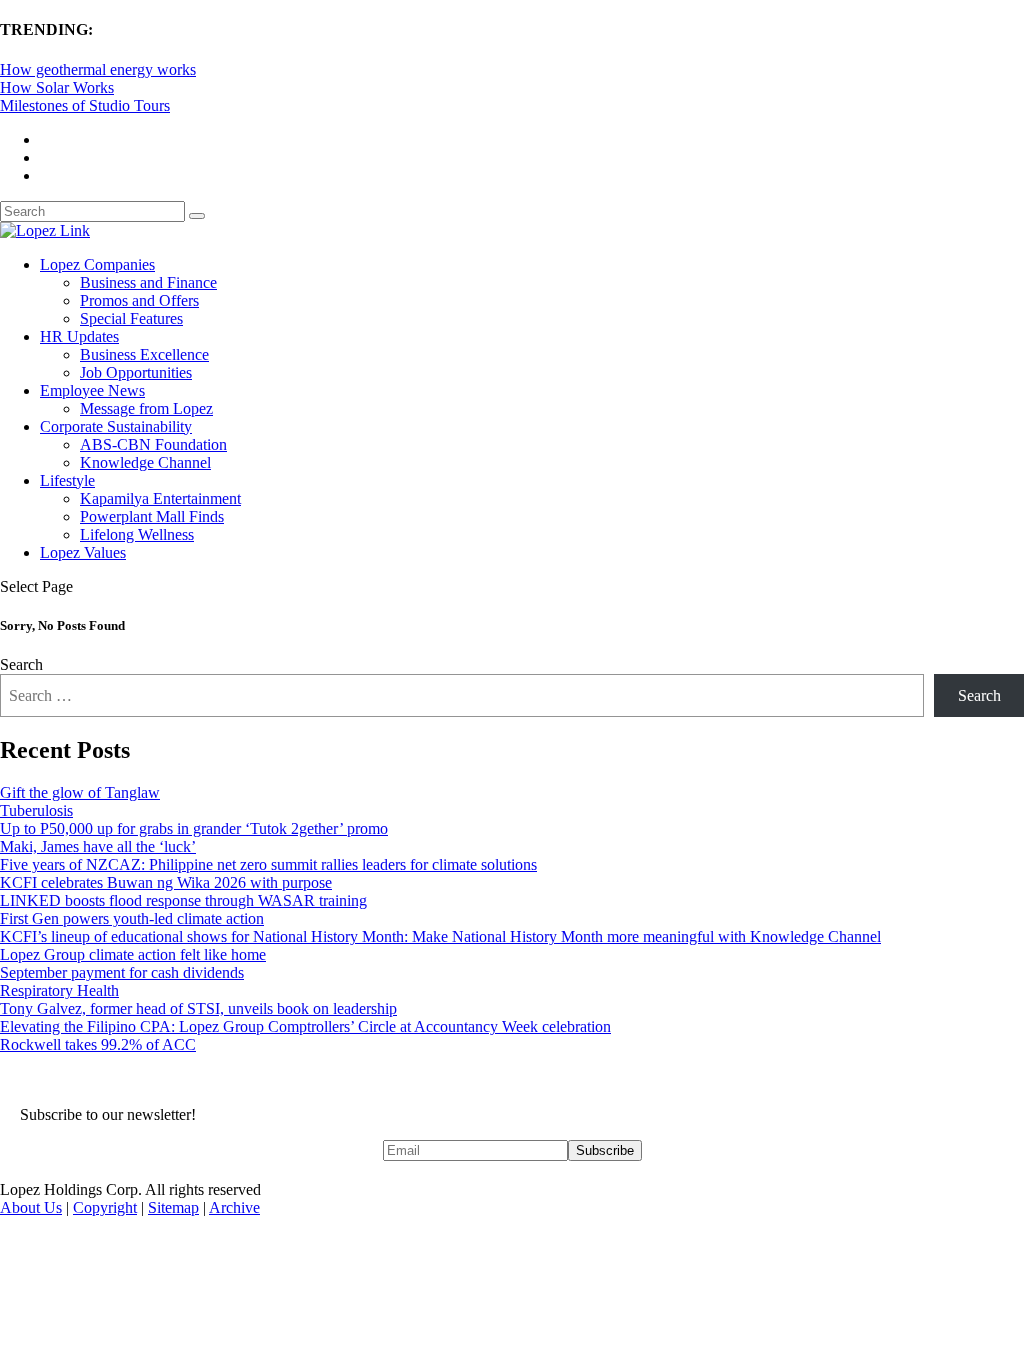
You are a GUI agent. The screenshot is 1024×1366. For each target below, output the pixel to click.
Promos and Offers (139, 300)
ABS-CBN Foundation (153, 444)
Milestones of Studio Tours (85, 105)
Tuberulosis (36, 810)
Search (21, 664)
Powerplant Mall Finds (152, 516)
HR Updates (79, 336)
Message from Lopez (146, 408)
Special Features (131, 318)
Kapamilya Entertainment (160, 498)
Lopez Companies (97, 264)
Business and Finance (148, 282)
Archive (234, 1207)
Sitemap (173, 1207)
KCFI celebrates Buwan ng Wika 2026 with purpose (166, 882)
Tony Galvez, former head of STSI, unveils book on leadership (198, 1008)
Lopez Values (83, 552)
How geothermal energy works (98, 69)
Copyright (105, 1207)
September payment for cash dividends (122, 972)
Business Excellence (144, 354)
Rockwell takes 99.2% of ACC (98, 1044)
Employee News (92, 390)
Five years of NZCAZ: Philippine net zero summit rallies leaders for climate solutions (268, 864)
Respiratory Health (59, 990)
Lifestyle (67, 480)
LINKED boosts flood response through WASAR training (183, 900)
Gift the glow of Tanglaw (80, 792)
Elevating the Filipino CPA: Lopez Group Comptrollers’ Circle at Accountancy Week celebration (305, 1026)
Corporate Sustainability (116, 426)
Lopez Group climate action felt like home (133, 954)
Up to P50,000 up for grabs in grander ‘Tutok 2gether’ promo (194, 828)
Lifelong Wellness (137, 534)
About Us (31, 1207)
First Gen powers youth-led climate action (132, 918)
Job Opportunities (136, 372)
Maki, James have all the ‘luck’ (98, 846)
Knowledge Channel (145, 462)
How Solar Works (57, 87)
